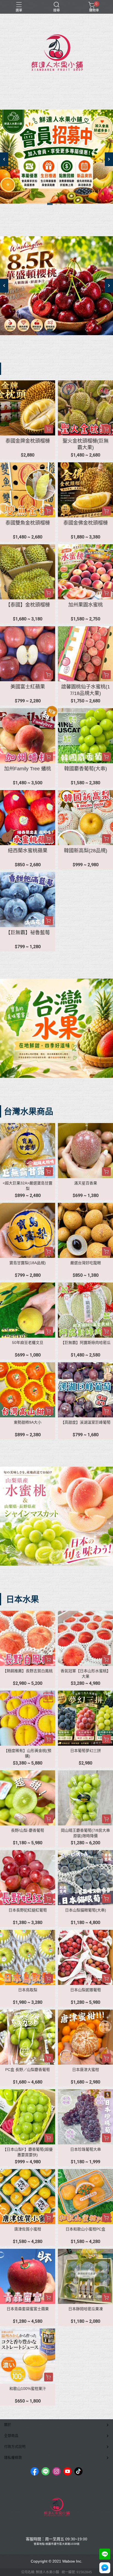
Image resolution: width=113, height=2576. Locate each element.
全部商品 (11, 2436)
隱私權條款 (13, 2457)
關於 (8, 2425)
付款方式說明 (15, 2447)
